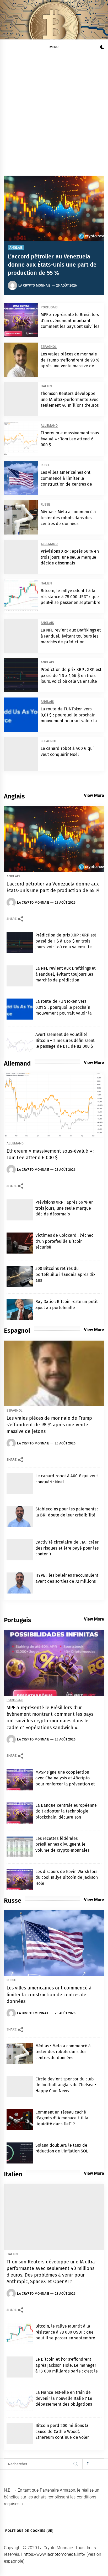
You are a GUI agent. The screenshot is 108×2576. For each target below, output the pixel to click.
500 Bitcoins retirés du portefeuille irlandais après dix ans (65, 1274)
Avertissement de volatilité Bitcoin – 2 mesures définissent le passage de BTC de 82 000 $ (65, 1040)
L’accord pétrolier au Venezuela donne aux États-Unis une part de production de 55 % (52, 265)
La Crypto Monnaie (34, 286)
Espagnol (49, 347)
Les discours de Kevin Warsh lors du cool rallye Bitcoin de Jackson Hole (67, 1877)
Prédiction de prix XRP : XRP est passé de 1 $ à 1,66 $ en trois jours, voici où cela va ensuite (71, 675)
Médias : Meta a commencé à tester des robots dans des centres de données (68, 518)
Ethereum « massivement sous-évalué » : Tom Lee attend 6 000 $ (71, 439)
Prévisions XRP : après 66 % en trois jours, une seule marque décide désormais (70, 557)
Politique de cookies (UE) (29, 2531)
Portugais (49, 307)
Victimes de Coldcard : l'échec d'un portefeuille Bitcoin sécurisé (64, 1241)
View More (94, 795)
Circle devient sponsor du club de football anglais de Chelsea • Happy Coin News (66, 2085)
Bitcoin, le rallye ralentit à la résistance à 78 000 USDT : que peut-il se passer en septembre (71, 597)
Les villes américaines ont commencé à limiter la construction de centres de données (49, 1994)
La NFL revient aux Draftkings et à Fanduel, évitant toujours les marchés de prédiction (71, 636)
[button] (102, 48)
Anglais (16, 248)
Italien (46, 386)
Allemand (49, 426)
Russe (45, 465)
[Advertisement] (54, 111)
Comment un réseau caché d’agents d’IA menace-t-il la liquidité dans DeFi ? (62, 2118)
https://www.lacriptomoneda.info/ (55, 2554)
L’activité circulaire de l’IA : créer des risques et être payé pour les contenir (67, 1548)
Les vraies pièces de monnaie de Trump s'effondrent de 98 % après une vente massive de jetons (49, 1425)
